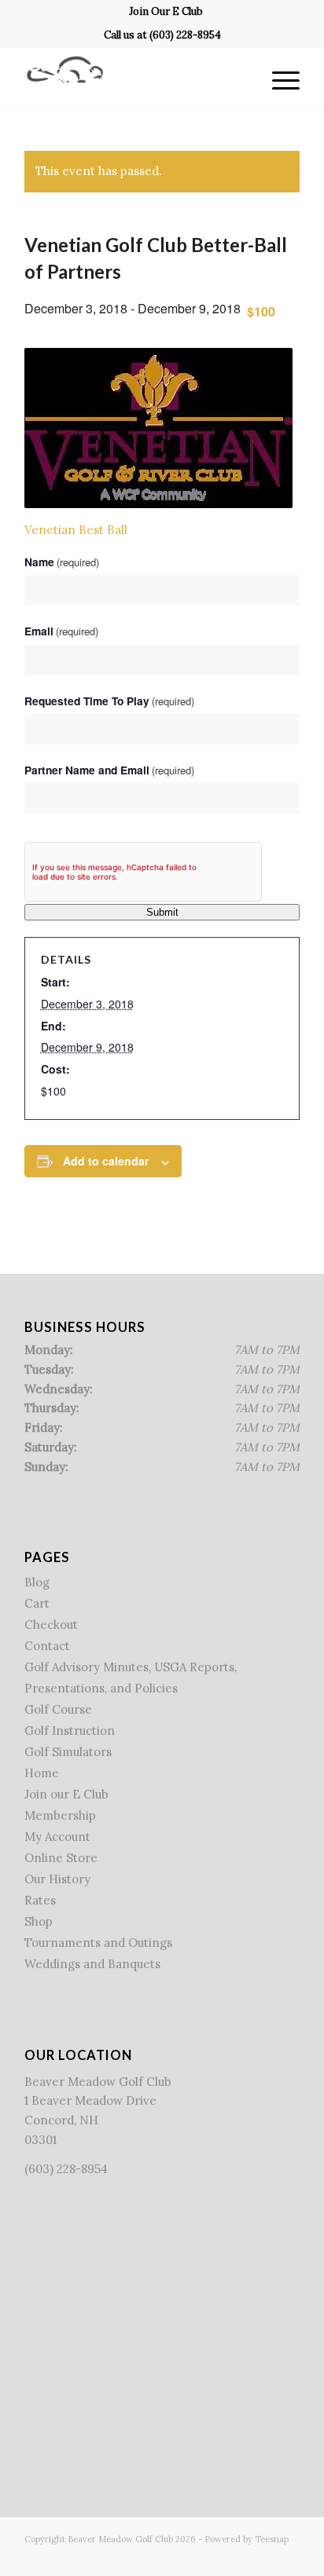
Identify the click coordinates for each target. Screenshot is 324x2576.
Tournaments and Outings (98, 1943)
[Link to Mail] (288, 2556)
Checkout (51, 1625)
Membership (60, 1815)
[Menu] (278, 79)
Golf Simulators (68, 1752)
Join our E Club (66, 1794)
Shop (39, 1921)
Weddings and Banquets (92, 1964)
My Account (57, 1837)
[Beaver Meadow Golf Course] (134, 79)
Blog (37, 1582)
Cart (37, 1603)
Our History (57, 1879)
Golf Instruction (70, 1731)
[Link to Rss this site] (264, 2556)
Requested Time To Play (109, 701)
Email (61, 631)
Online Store (61, 1858)
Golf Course (58, 1709)
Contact (47, 1646)
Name (62, 562)
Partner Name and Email (109, 770)
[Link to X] (241, 2556)
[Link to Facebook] (217, 2556)
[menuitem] (166, 12)
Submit (162, 912)
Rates (40, 1900)
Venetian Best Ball (76, 530)
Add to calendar (106, 1161)
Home (42, 1773)
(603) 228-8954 (185, 35)
